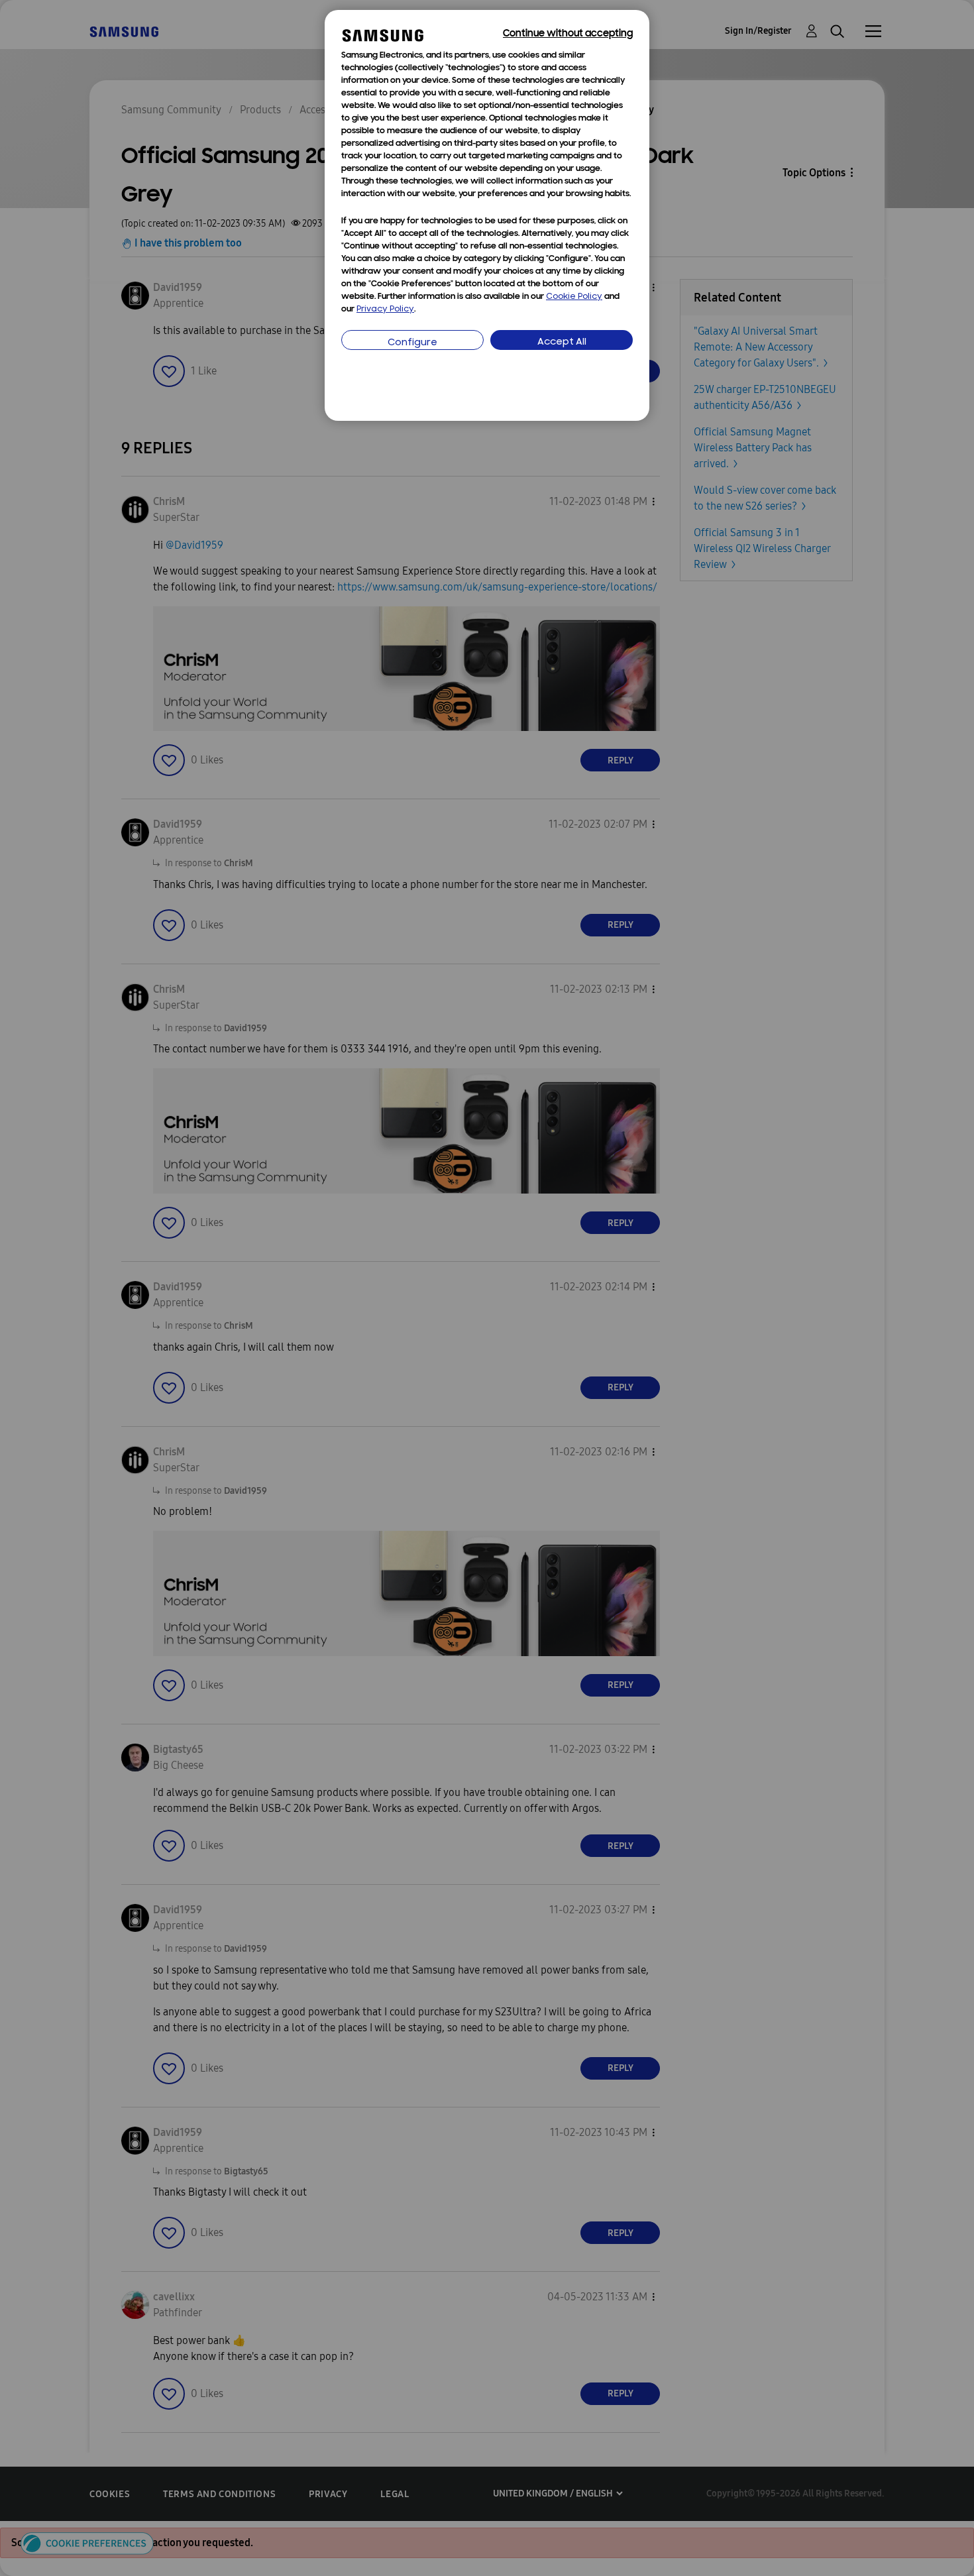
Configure (412, 343)
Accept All (562, 342)
